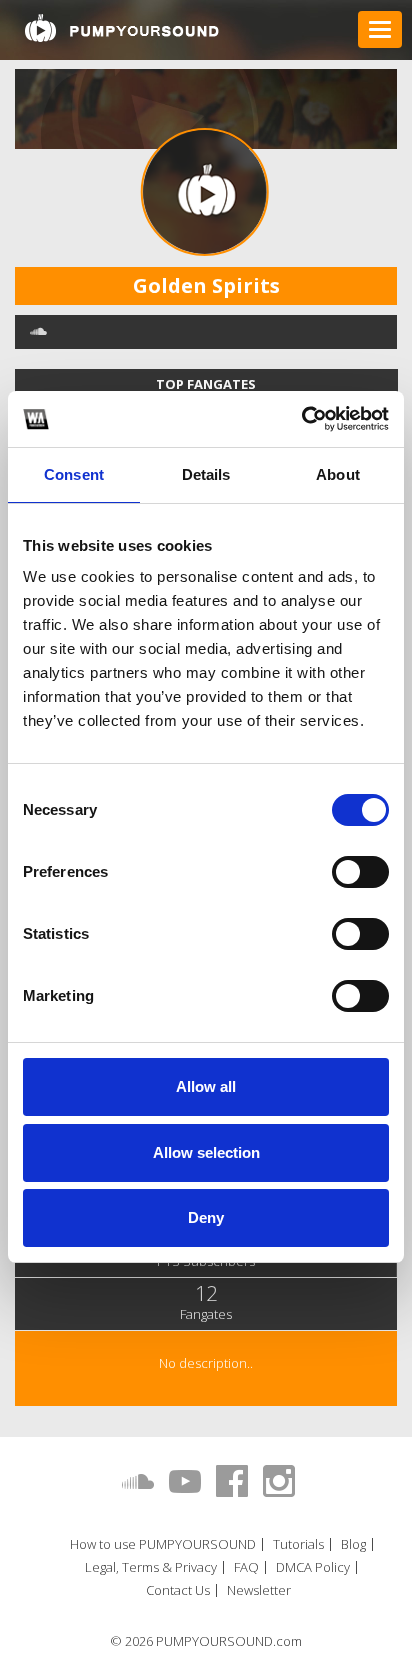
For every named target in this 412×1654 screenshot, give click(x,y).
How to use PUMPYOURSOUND (163, 1544)
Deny (206, 1217)
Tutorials (298, 1544)
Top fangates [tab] (206, 384)
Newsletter (259, 1590)
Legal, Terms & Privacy (151, 1567)
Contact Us (178, 1590)
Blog (353, 1544)
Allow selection (206, 1152)
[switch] (360, 872)
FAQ (246, 1567)
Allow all (206, 1086)
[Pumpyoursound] (122, 28)
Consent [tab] (74, 474)
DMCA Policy (313, 1567)
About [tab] (338, 474)
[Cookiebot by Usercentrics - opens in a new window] (301, 419)
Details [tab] (206, 474)
